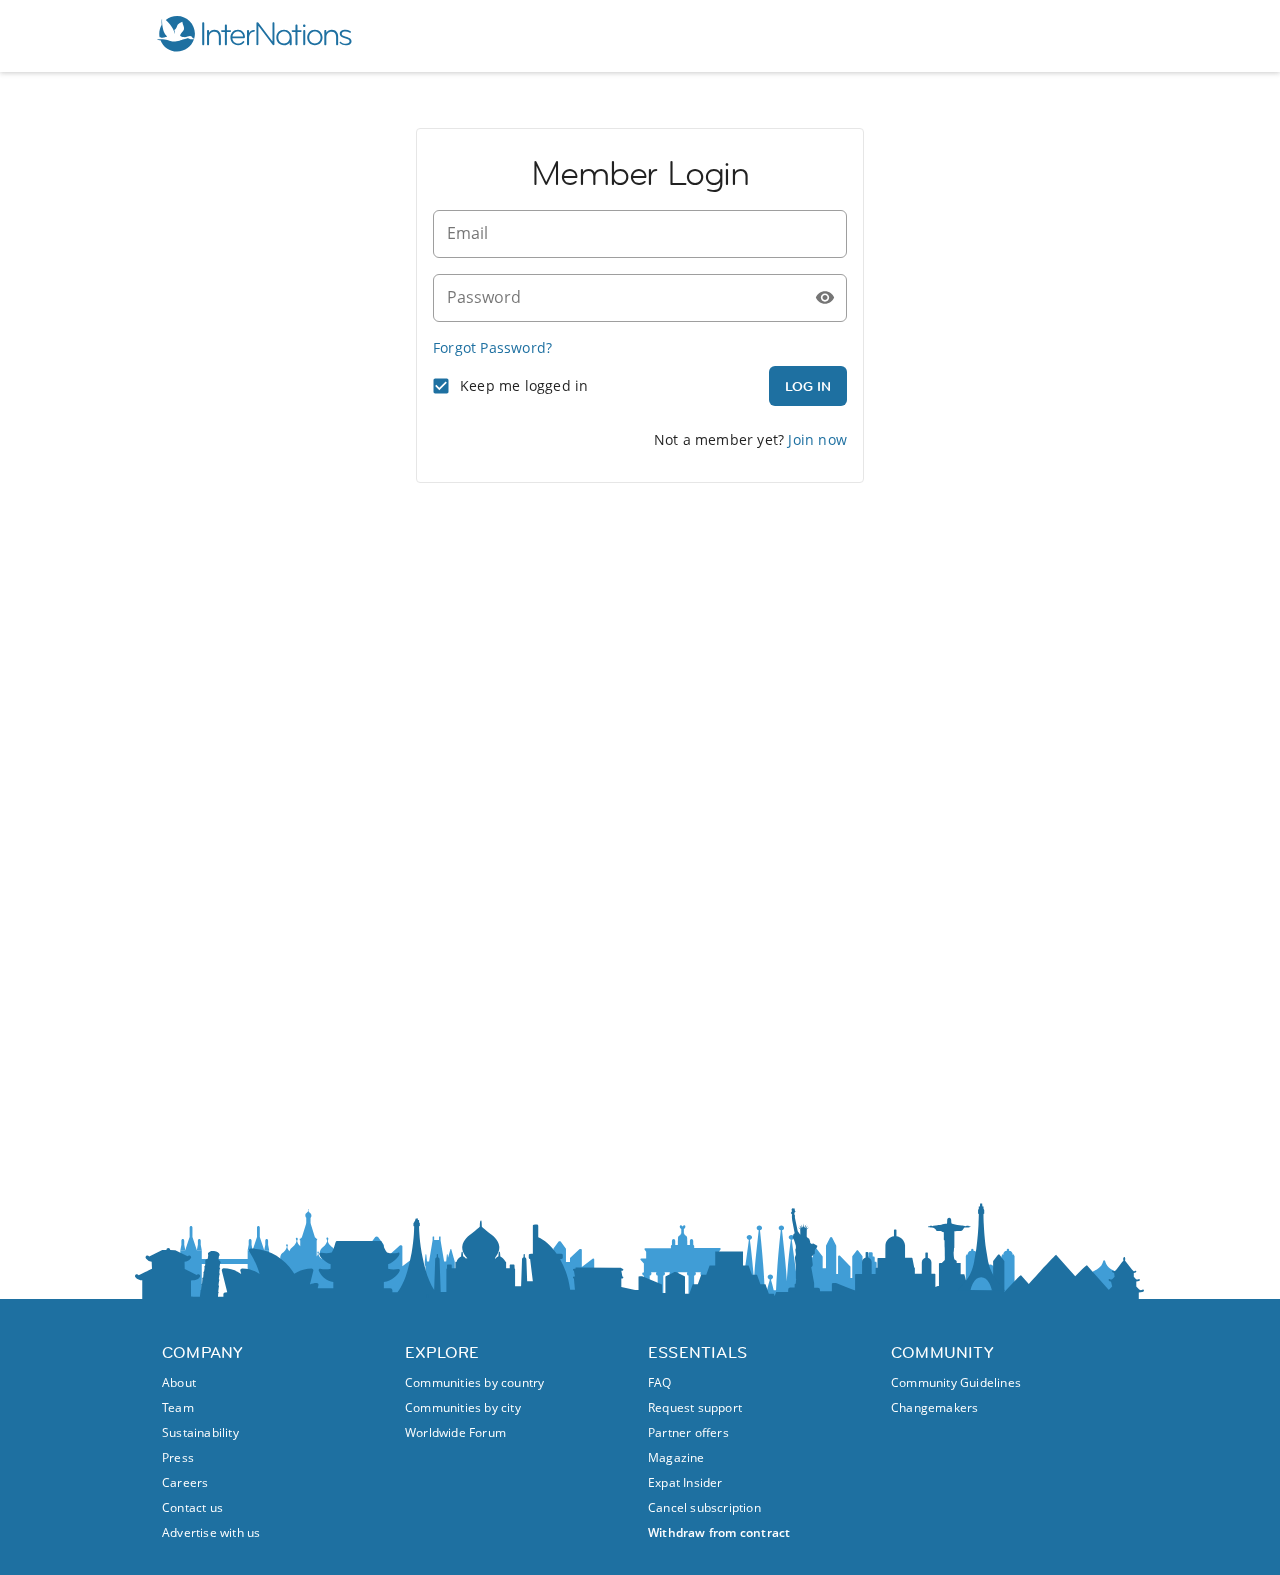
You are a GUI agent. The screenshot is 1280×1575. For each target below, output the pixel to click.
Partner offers (688, 1432)
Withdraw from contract (719, 1532)
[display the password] (825, 298)
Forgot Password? (492, 347)
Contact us (192, 1507)
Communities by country (474, 1382)
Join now (817, 439)
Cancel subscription (704, 1507)
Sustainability (200, 1432)
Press (178, 1457)
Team (178, 1407)
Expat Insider (685, 1482)
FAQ (660, 1382)
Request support (695, 1407)
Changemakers (934, 1407)
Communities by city (463, 1407)
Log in (808, 386)
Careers (185, 1482)
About (179, 1382)
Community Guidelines (956, 1382)
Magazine (676, 1457)
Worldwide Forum (455, 1432)
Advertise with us (211, 1532)
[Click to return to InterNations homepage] (254, 36)
